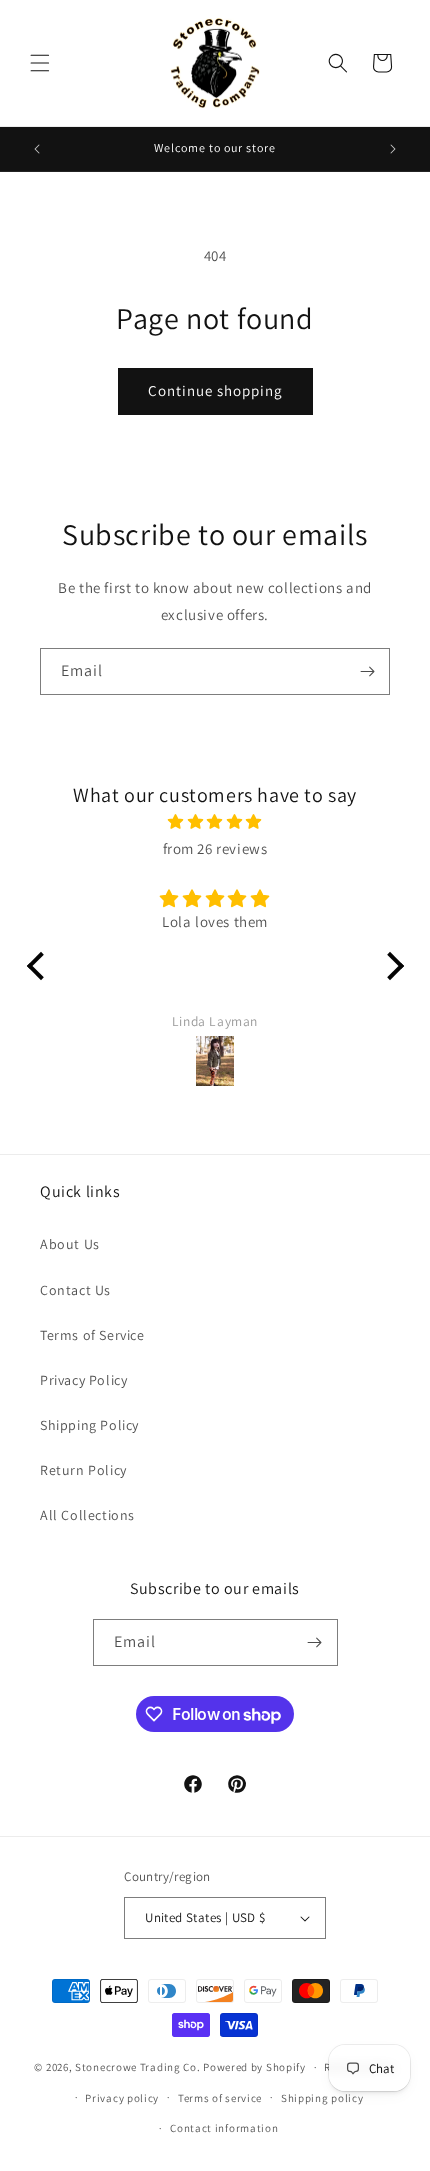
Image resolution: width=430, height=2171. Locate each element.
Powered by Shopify (254, 2067)
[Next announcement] (393, 149)
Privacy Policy (83, 1380)
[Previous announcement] (37, 149)
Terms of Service (92, 1335)
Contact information (224, 2128)
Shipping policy (322, 2098)
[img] (215, 821)
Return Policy (83, 1470)
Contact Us (75, 1290)
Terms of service (220, 2098)
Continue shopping (215, 390)
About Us (70, 1244)
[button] (40, 63)
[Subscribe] (367, 671)
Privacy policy (122, 2098)
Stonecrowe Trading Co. (137, 2067)
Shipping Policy (89, 1425)
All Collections (87, 1515)
